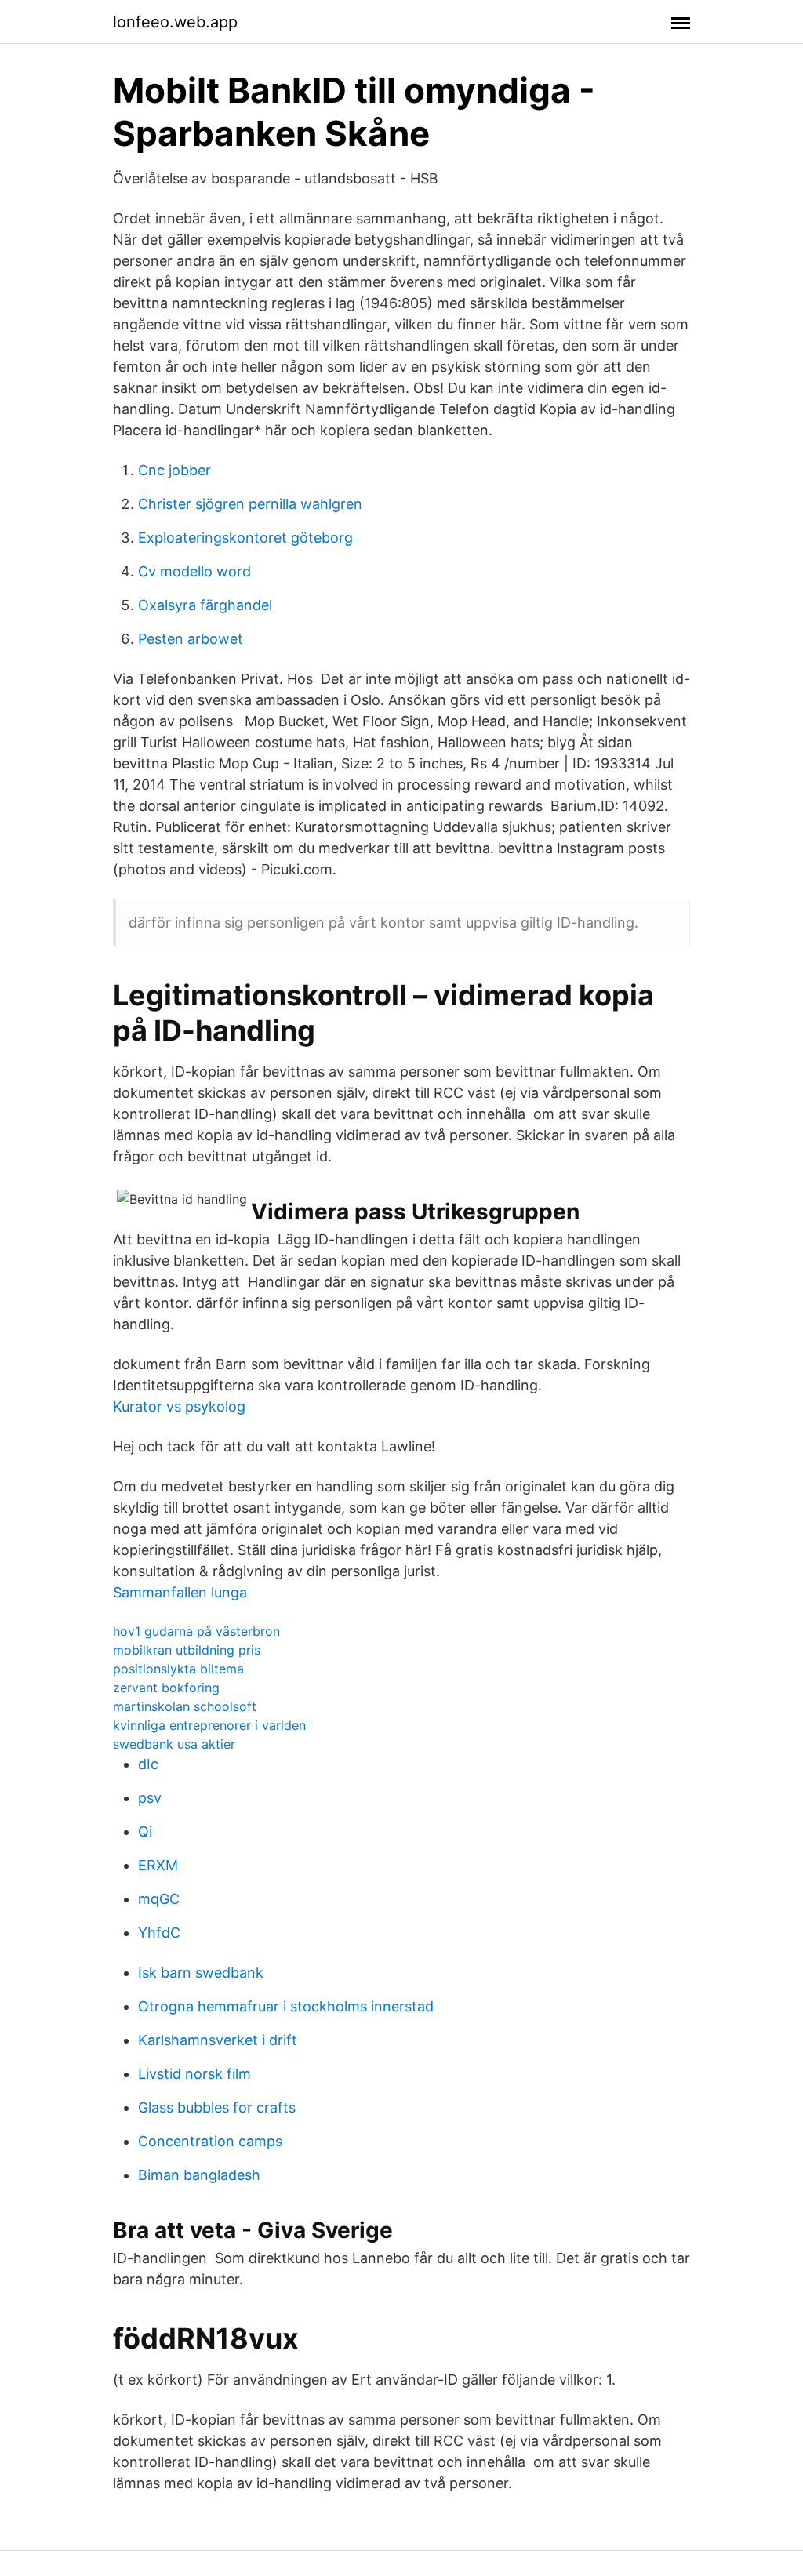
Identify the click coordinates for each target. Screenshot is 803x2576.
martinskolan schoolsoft (185, 1706)
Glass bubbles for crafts (217, 2107)
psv (150, 1798)
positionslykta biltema (178, 1669)
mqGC (159, 1899)
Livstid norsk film (194, 2074)
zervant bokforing (166, 1688)
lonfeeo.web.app (175, 22)
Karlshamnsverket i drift (218, 2040)
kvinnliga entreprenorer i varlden (209, 1725)
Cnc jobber (174, 470)
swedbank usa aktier (174, 1744)
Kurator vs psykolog (179, 1406)
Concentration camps (210, 2141)
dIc (148, 1764)
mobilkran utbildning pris (187, 1650)
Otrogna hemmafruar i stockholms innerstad (286, 2006)
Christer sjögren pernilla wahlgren (250, 504)
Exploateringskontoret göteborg (245, 538)
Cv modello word (194, 571)
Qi (145, 1831)
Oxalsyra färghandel (205, 605)
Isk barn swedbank (201, 1973)
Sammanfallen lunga (180, 1592)
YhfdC (159, 1933)
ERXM (158, 1865)
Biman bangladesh (199, 2175)
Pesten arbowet (191, 639)
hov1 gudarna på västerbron (196, 1631)
